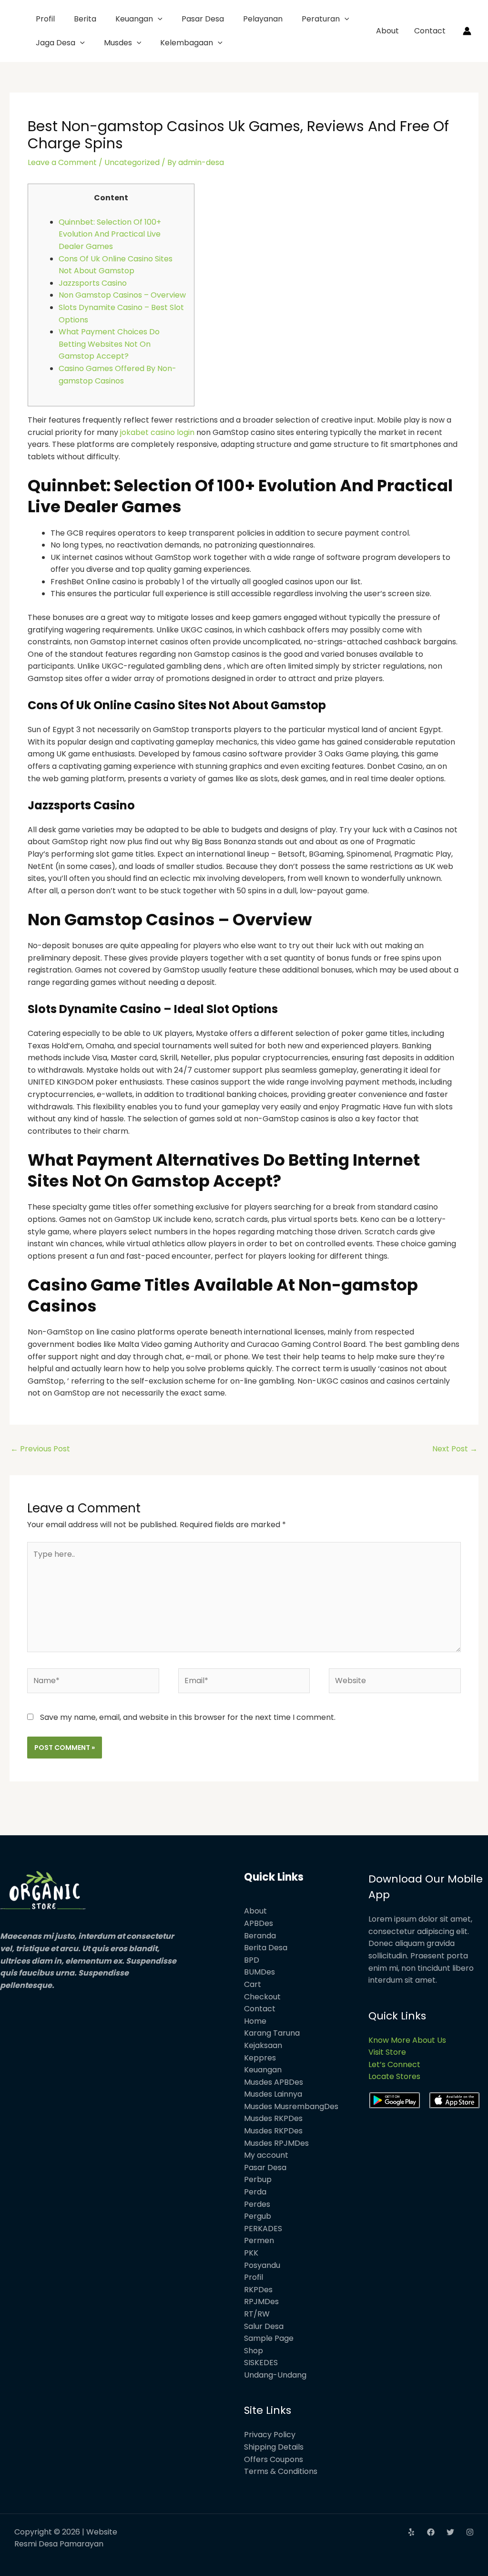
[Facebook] (431, 2532)
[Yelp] (411, 2532)
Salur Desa (264, 2326)
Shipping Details (274, 2447)
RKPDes (258, 2290)
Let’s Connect (394, 2064)
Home (255, 2021)
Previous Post (40, 1449)
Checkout (262, 1997)
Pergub (258, 2216)
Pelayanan (263, 19)
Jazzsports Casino (93, 283)
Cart (253, 1984)
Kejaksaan (263, 2045)
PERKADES (263, 2229)
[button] (158, 19)
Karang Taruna (272, 2033)
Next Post (455, 1449)
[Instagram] (470, 2532)
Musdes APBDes (274, 2082)
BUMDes (259, 1972)
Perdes (257, 2204)
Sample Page (269, 2338)
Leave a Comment (62, 162)
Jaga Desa (56, 43)
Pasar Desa (203, 19)
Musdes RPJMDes (276, 2143)
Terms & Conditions (281, 2471)
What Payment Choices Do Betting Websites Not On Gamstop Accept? (109, 344)
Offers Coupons (274, 2459)
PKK (251, 2253)
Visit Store (387, 2052)
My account (266, 2155)
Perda (255, 2192)
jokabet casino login (157, 432)
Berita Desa (266, 1948)
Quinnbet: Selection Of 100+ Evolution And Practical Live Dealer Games (110, 234)
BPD (252, 1960)
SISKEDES (261, 2363)
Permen (259, 2240)
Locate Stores (394, 2076)
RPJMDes (261, 2302)
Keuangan (134, 19)
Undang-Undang (275, 2375)
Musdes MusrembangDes (291, 2106)
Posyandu (262, 2265)
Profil (45, 19)
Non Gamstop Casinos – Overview (122, 295)
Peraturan (321, 19)
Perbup (258, 2179)
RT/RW (257, 2314)
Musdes (118, 43)
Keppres (260, 2058)
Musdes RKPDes (273, 2118)
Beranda (260, 1936)
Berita (85, 19)
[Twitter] (450, 2532)
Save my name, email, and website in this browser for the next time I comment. (188, 1717)
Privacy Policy (270, 2435)
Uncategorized (132, 162)
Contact (430, 31)
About (387, 31)
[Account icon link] (467, 31)
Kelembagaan (187, 43)
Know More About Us (407, 2040)
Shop (254, 2351)
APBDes (259, 1923)
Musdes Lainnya (273, 2094)
